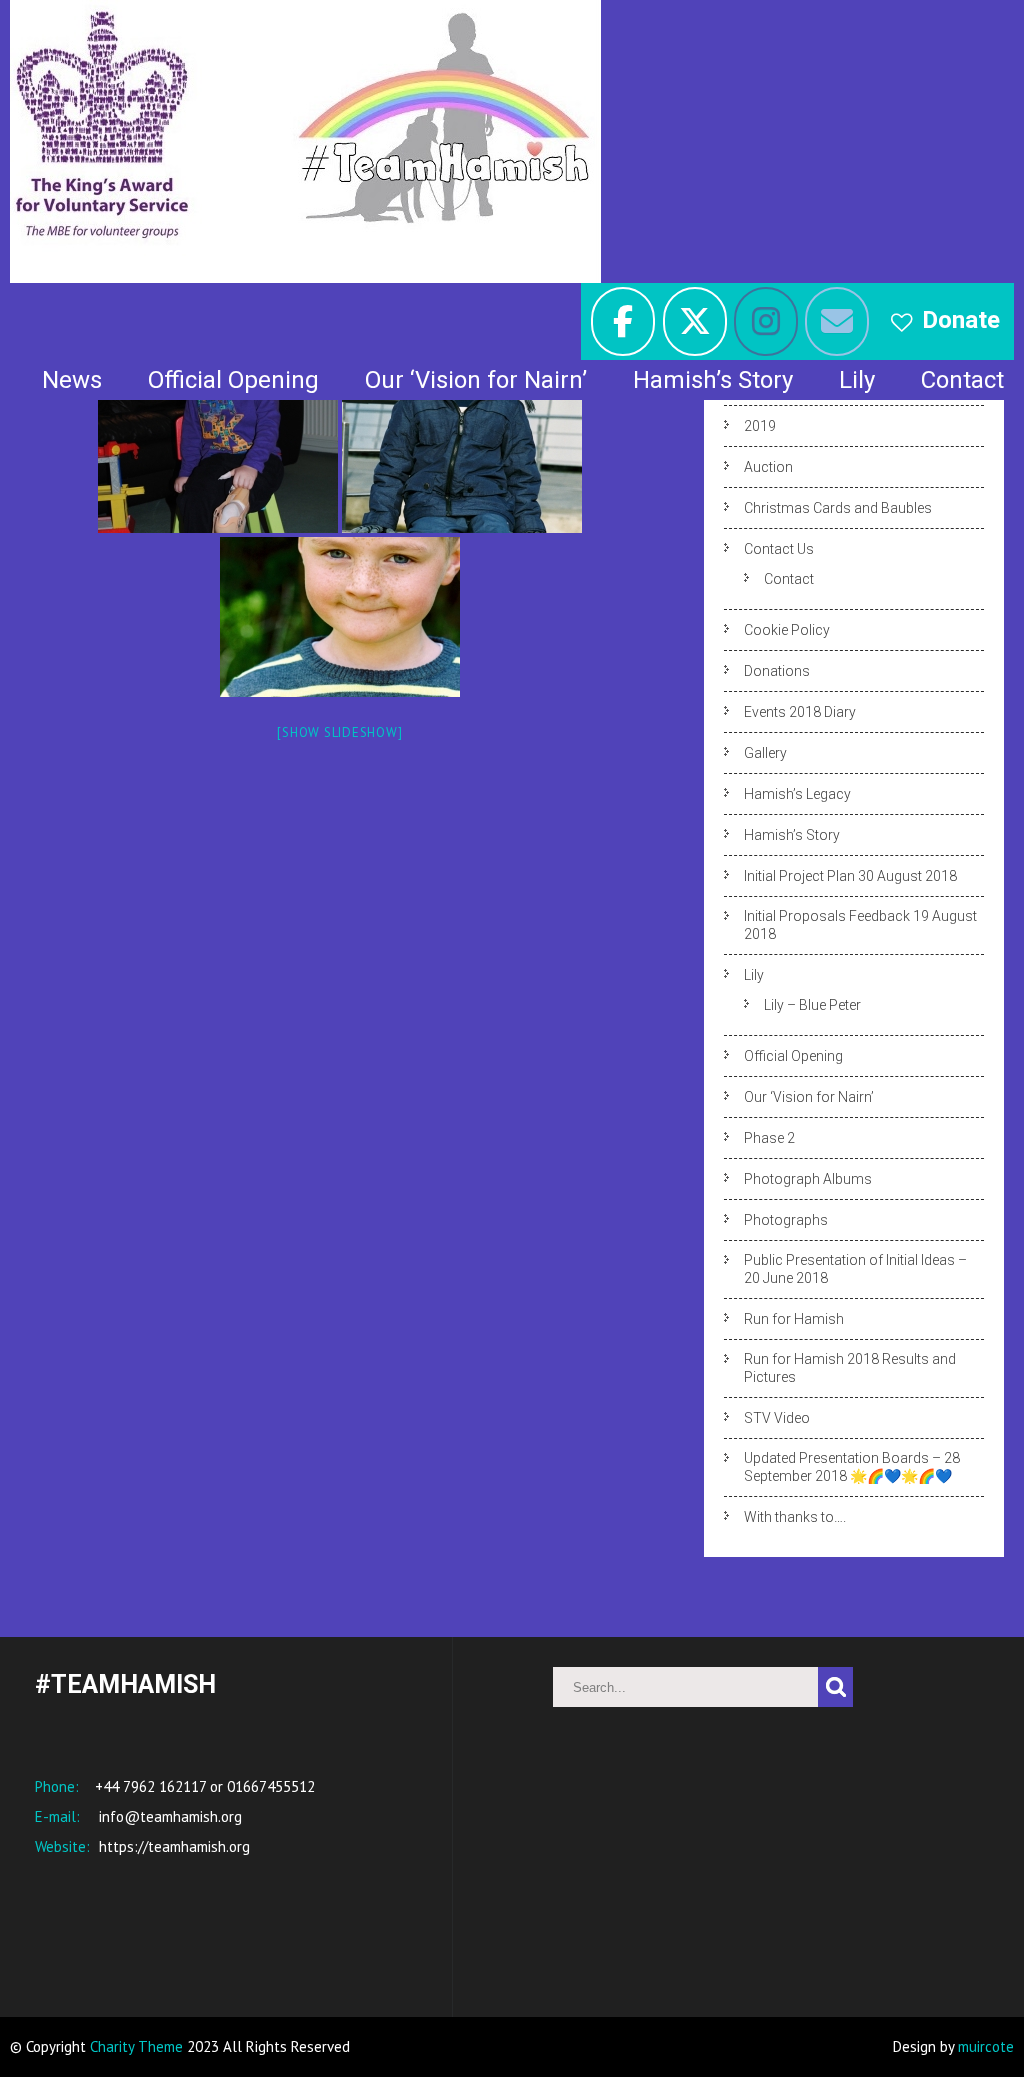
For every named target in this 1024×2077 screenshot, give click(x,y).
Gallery (765, 753)
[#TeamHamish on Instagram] (766, 321)
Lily (857, 380)
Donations (777, 671)
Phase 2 (769, 1138)
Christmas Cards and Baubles (838, 508)
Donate (961, 320)
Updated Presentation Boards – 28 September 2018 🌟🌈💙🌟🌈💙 (852, 1467)
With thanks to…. (795, 1517)
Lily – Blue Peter (812, 1005)
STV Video (777, 1418)
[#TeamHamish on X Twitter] (695, 321)
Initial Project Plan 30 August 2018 (850, 876)
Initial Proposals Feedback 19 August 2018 (860, 925)
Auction (768, 467)
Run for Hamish (794, 1319)
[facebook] (623, 321)
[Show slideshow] (339, 732)
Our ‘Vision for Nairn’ (476, 380)
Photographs (786, 1220)
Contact (962, 380)
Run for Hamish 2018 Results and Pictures (850, 1368)
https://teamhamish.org (172, 1846)
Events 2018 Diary (800, 712)
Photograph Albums (808, 1179)
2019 (760, 426)
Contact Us (779, 549)
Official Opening (233, 380)
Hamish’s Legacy (797, 794)
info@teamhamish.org (168, 1816)
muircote (986, 2046)
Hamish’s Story (713, 380)
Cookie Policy (787, 630)
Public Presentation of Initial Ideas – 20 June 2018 (855, 1269)
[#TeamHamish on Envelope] (837, 321)
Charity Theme (136, 2046)
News (72, 380)
